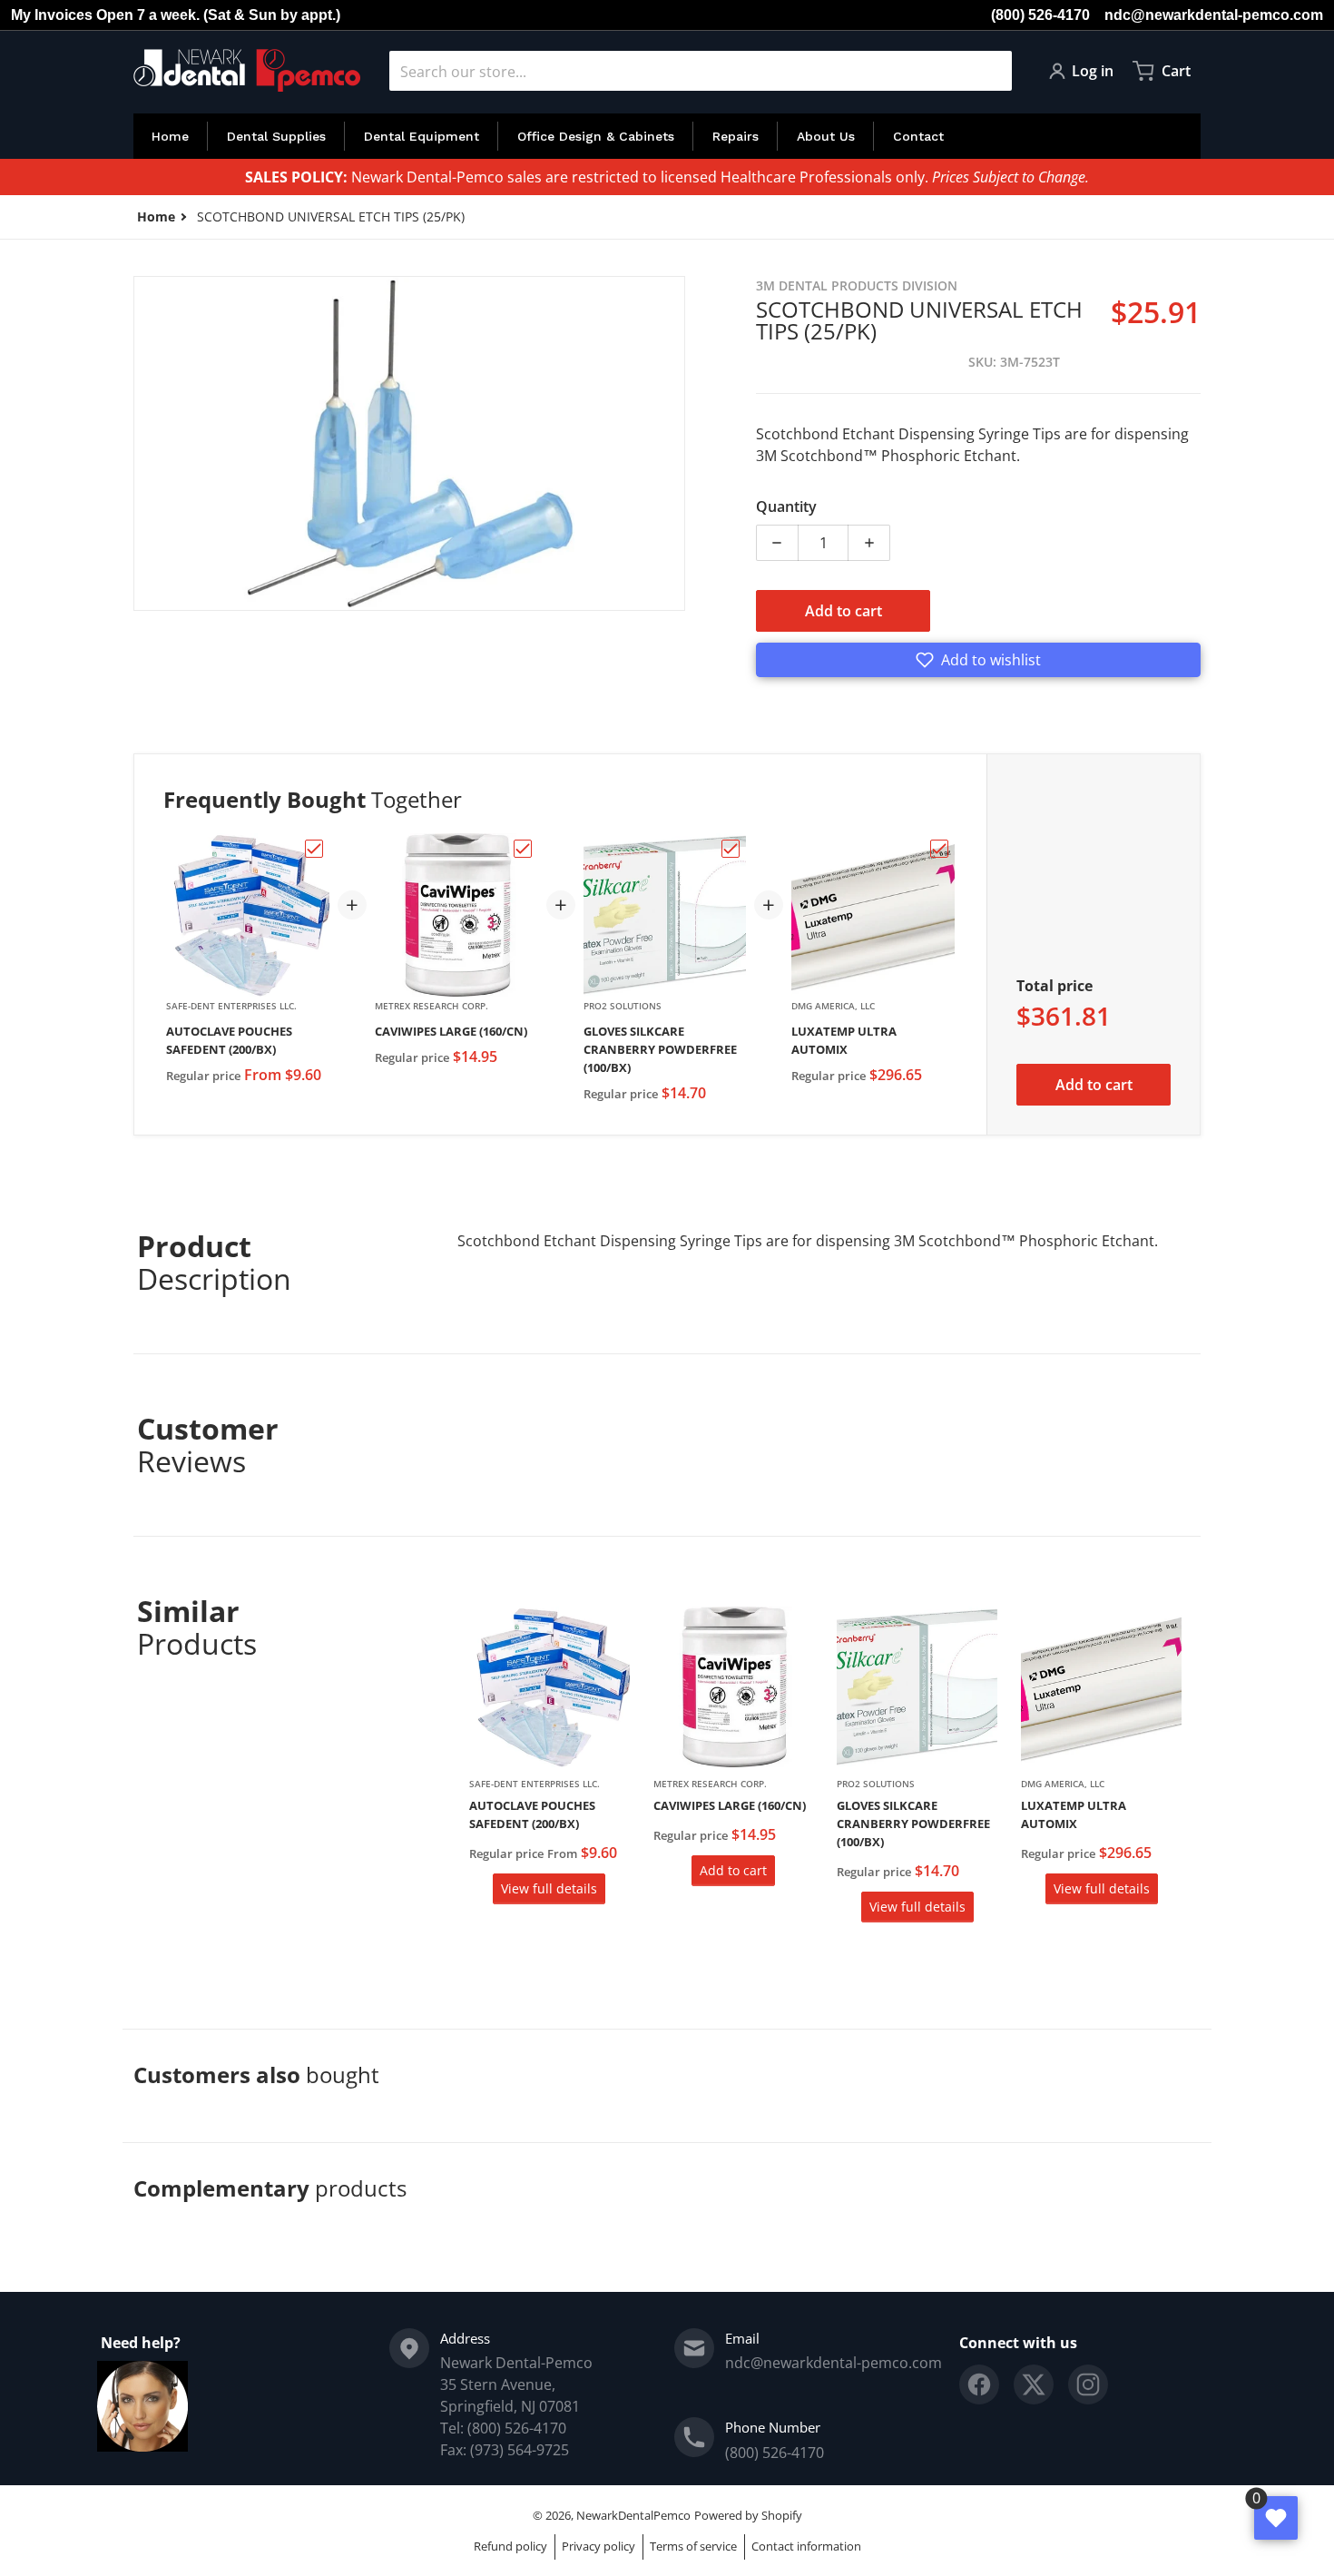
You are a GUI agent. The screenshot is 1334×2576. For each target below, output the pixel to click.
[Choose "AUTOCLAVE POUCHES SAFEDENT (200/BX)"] (314, 849)
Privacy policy (598, 2546)
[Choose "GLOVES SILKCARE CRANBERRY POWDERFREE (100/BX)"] (731, 849)
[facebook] (979, 2384)
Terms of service (693, 2546)
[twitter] (1034, 2384)
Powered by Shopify (748, 2515)
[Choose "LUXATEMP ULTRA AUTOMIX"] (939, 849)
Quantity (786, 506)
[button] (978, 660)
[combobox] (701, 71)
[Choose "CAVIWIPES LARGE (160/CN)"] (523, 849)
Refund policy (510, 2546)
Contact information (806, 2546)
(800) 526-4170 (1040, 15)
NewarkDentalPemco (633, 2515)
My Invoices (52, 15)
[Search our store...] (991, 71)
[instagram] (1088, 2384)
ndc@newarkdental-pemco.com (1214, 15)
